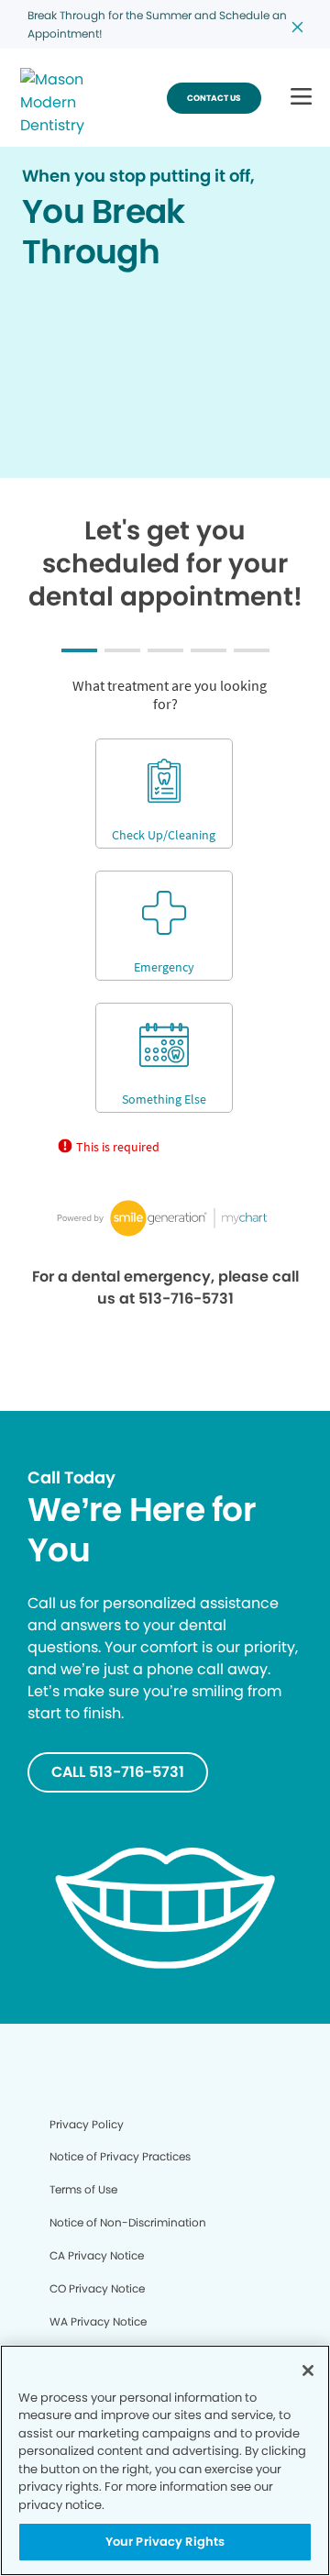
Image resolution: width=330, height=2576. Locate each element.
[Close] (308, 2371)
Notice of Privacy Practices (120, 2156)
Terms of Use (83, 2189)
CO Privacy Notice (97, 2288)
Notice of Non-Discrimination (128, 2222)
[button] (301, 98)
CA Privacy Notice (97, 2255)
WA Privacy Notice (98, 2321)
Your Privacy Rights (165, 2542)
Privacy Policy (87, 2124)
